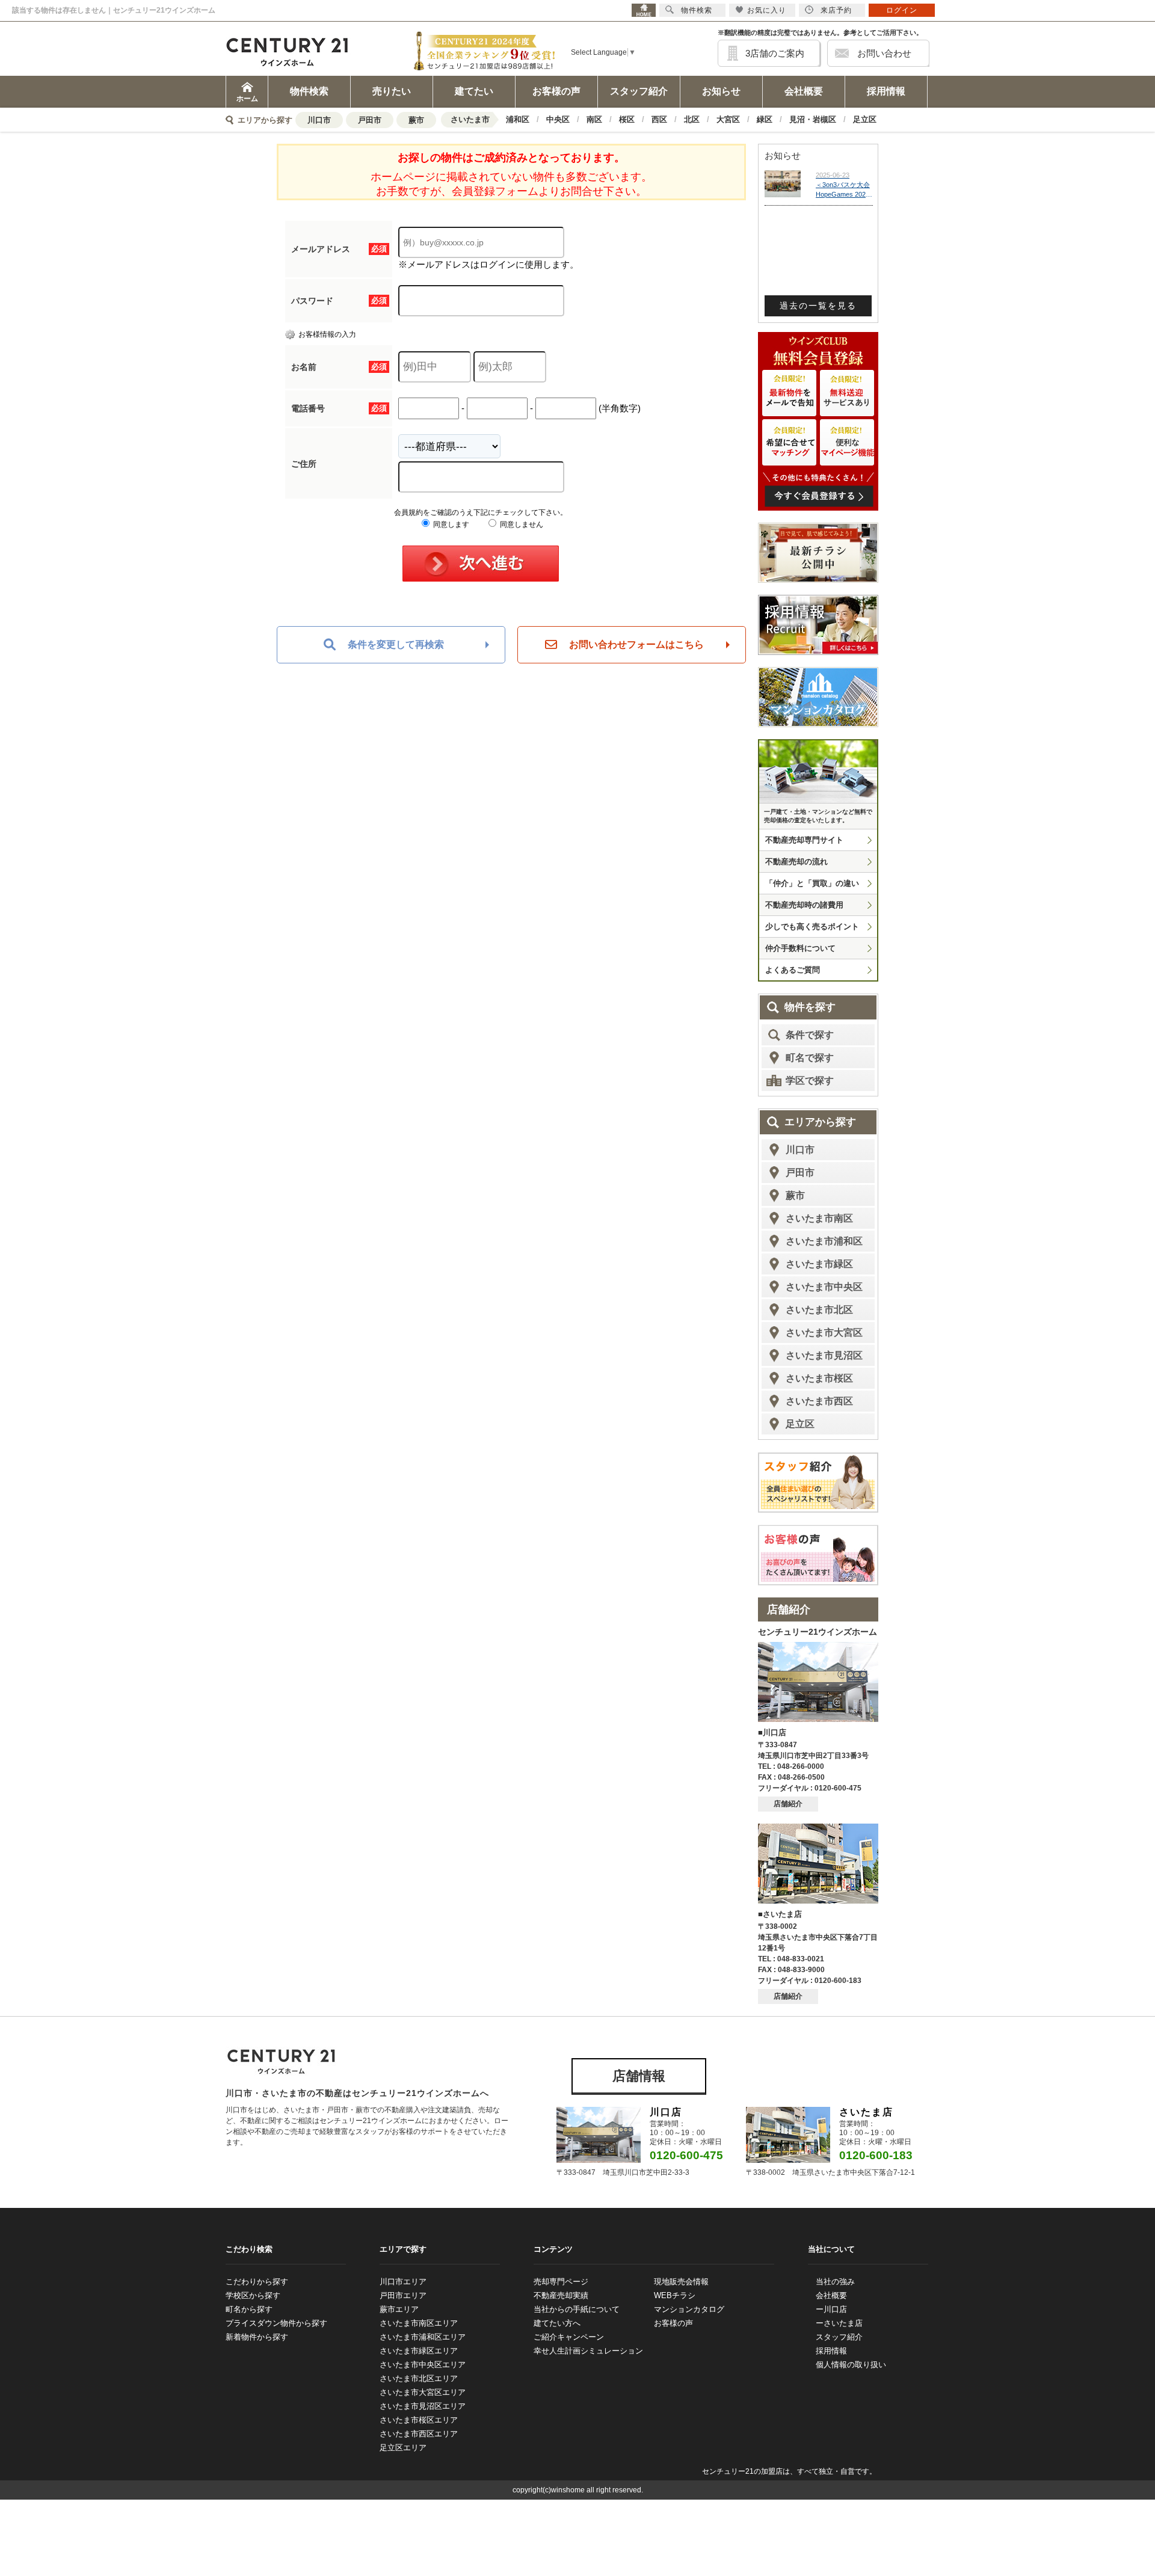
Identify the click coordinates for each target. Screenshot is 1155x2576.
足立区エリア (403, 2448)
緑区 (765, 119)
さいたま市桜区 (819, 1378)
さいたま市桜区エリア (419, 2420)
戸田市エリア (403, 2295)
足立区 (865, 119)
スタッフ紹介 (639, 91)
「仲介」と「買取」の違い (812, 883)
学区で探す (810, 1081)
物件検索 (309, 91)
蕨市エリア (399, 2309)
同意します (450, 524)
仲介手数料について (800, 948)
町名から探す (249, 2309)
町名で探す (810, 1058)
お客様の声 (556, 91)
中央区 (558, 119)
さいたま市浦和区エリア (423, 2337)
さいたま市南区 (819, 1218)
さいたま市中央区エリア (423, 2365)
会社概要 (804, 91)
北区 (692, 119)
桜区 (627, 119)
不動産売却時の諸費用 (804, 905)
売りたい (392, 91)
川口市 (319, 120)
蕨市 (416, 120)
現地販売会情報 (681, 2282)
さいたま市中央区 (824, 1287)
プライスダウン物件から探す (276, 2323)
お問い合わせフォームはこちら (636, 644)
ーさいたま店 (839, 2323)
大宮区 (728, 119)
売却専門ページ (561, 2282)
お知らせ (721, 91)
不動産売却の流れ (796, 862)
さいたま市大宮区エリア (423, 2392)
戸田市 (370, 120)
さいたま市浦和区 (824, 1241)
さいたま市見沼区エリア (423, 2406)
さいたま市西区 (819, 1401)
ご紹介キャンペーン (569, 2337)
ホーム (247, 99)
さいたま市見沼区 (824, 1355)
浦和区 (518, 119)
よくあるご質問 (793, 970)
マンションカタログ (689, 2309)
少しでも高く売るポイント (812, 927)
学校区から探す (253, 2295)
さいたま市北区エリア (419, 2378)
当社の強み (835, 2282)
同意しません (521, 524)
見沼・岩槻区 (813, 119)
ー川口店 (831, 2309)
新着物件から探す (257, 2337)
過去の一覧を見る (818, 306)
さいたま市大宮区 (824, 1333)
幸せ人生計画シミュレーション (588, 2351)
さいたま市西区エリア (419, 2434)
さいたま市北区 (819, 1310)
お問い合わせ (884, 53)
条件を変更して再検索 (396, 644)
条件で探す (810, 1035)
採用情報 (886, 91)
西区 (659, 119)
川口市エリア (403, 2282)
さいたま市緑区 (819, 1264)
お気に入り (767, 10)
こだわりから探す (257, 2282)
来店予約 (836, 10)
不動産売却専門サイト (804, 840)
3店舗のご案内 (775, 53)
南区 (594, 119)
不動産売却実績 (561, 2295)
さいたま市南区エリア (419, 2323)
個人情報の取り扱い (851, 2365)
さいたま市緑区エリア (419, 2351)
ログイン (902, 10)
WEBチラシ (675, 2295)
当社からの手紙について (577, 2309)
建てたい (474, 91)
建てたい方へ (557, 2323)
